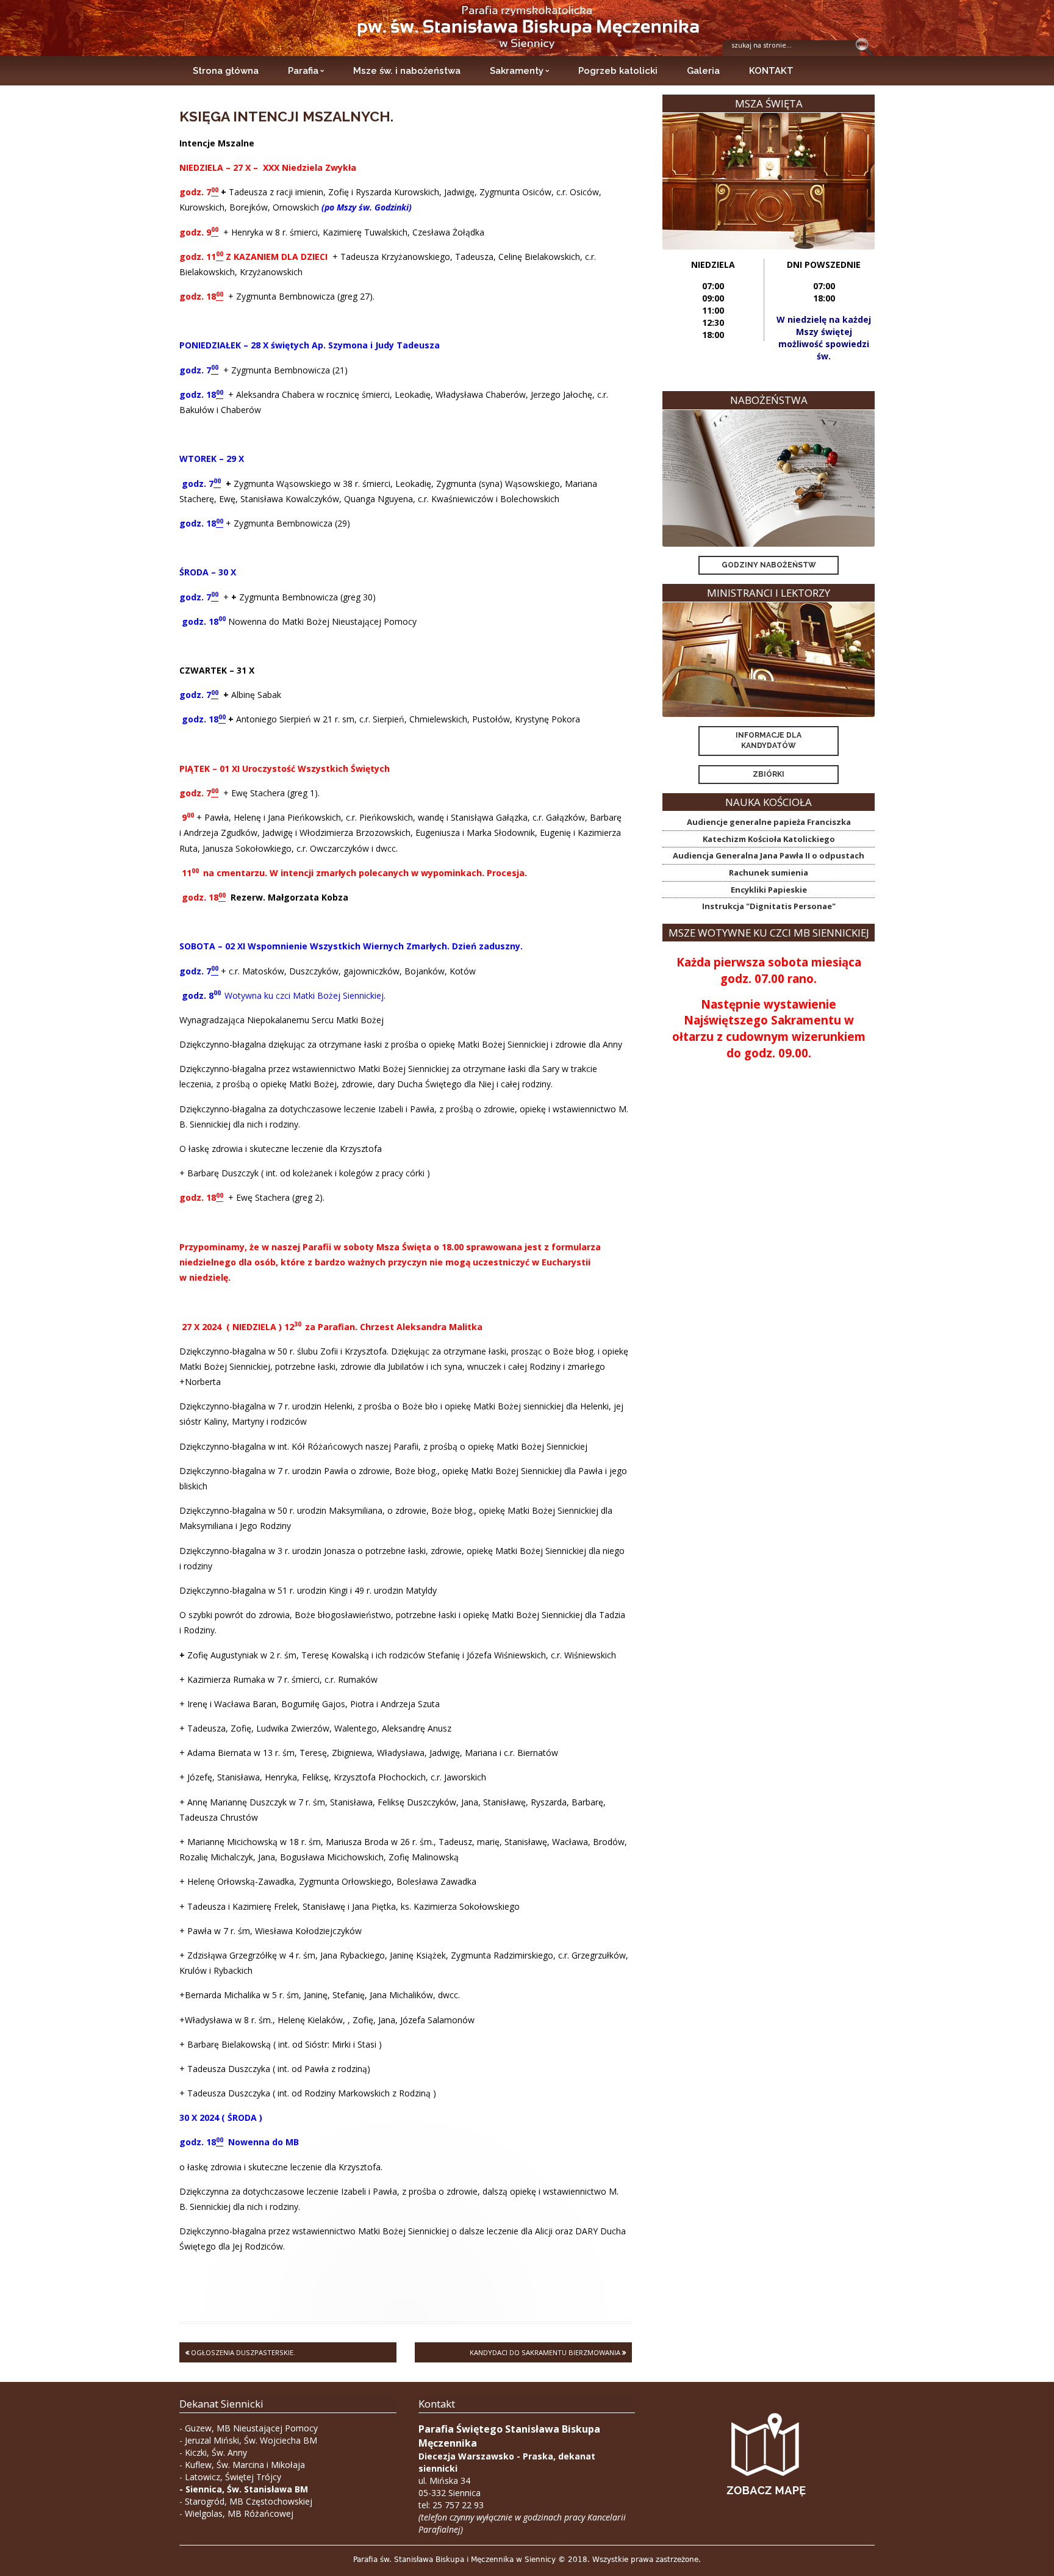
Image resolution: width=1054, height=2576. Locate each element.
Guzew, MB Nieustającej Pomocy (251, 2428)
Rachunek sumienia (769, 872)
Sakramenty (517, 71)
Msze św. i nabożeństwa (407, 71)
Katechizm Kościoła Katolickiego (769, 839)
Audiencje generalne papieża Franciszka (769, 822)
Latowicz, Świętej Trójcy (233, 2477)
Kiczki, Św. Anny (216, 2452)
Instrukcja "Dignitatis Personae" (769, 906)
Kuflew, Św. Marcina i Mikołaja (245, 2465)
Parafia (303, 71)
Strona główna (226, 71)
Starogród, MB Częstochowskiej (249, 2501)
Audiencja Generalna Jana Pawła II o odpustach (769, 855)
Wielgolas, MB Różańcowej (239, 2513)
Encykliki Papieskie (769, 890)
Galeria (703, 71)
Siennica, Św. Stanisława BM (247, 2489)
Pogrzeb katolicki (618, 71)
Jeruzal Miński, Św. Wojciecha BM (251, 2440)
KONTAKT (771, 71)
